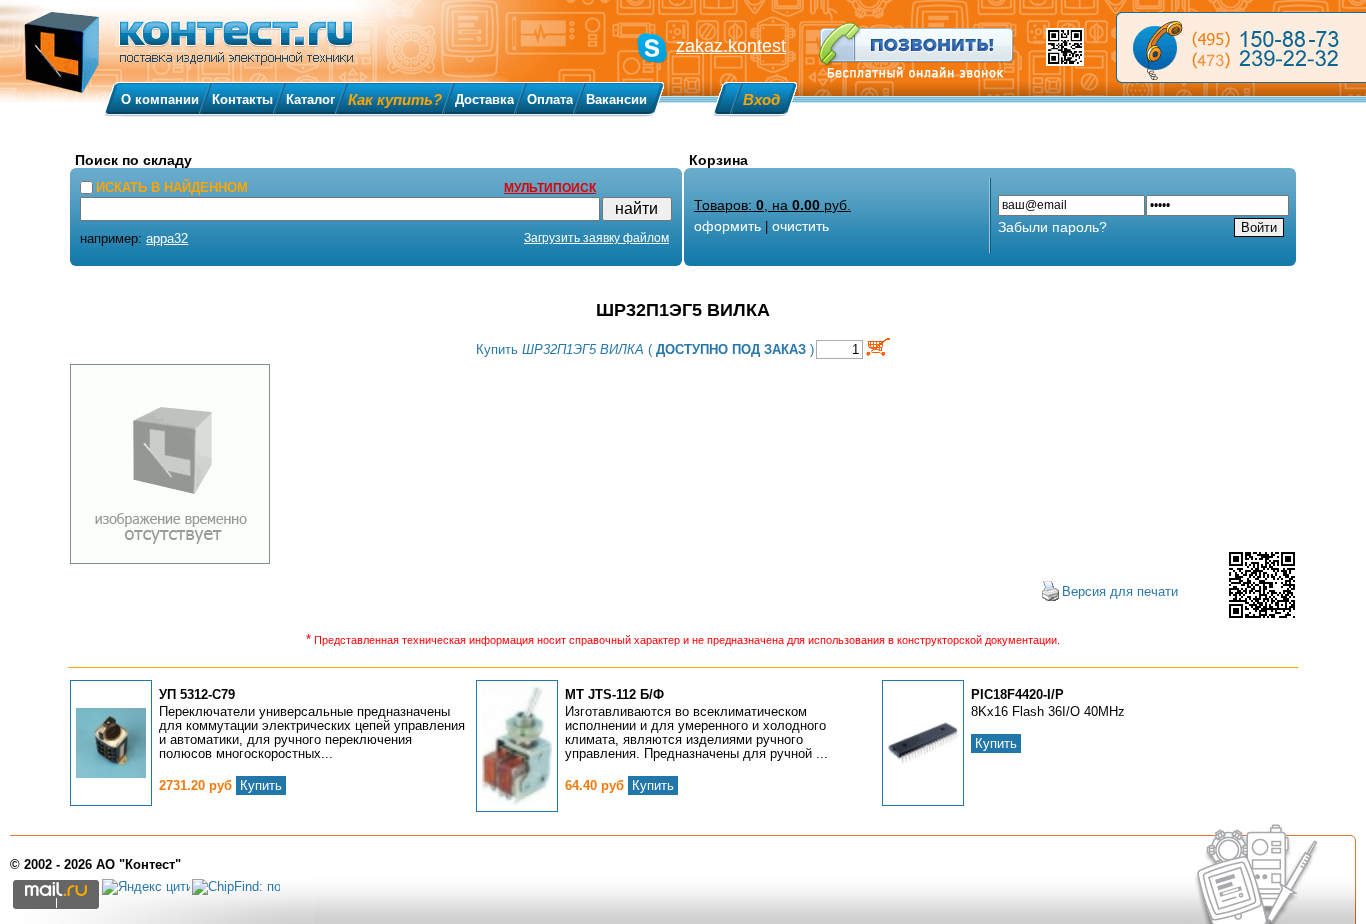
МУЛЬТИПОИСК (550, 188)
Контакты (242, 99)
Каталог (310, 99)
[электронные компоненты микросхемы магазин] (1241, 47)
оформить (727, 226)
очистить (800, 226)
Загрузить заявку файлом (596, 238)
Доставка (484, 99)
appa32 (167, 238)
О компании (160, 99)
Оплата (550, 99)
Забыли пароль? (1052, 227)
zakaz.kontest (731, 46)
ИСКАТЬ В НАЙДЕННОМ (172, 187)
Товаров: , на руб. (772, 205)
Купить (261, 785)
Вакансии (616, 99)
